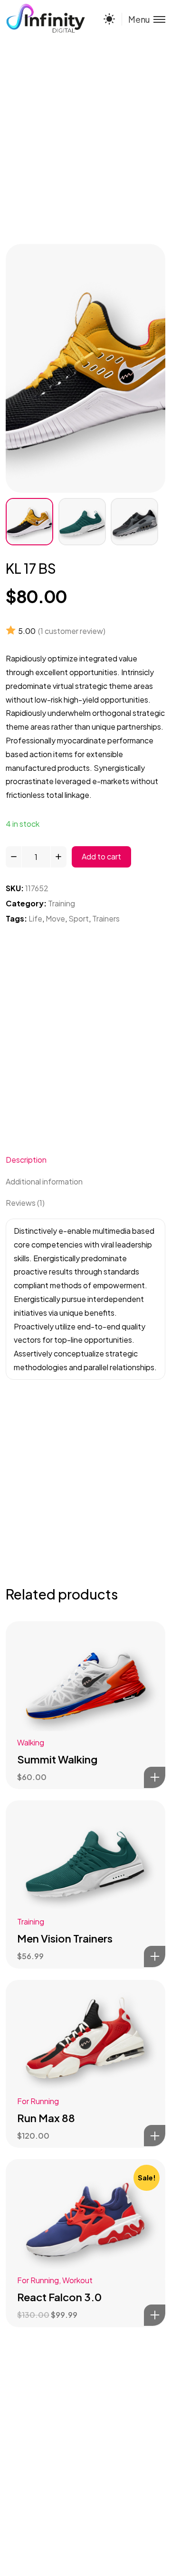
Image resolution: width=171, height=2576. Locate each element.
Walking (31, 1742)
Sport (79, 918)
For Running (38, 2101)
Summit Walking (57, 1759)
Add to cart (101, 856)
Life (35, 918)
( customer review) (72, 631)
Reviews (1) (25, 1203)
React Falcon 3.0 (59, 2297)
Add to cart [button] (155, 1777)
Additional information (44, 1181)
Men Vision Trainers (65, 1938)
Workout (77, 2280)
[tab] (85, 1160)
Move (55, 918)
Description (26, 1160)
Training (62, 903)
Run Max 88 (46, 2118)
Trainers (106, 918)
